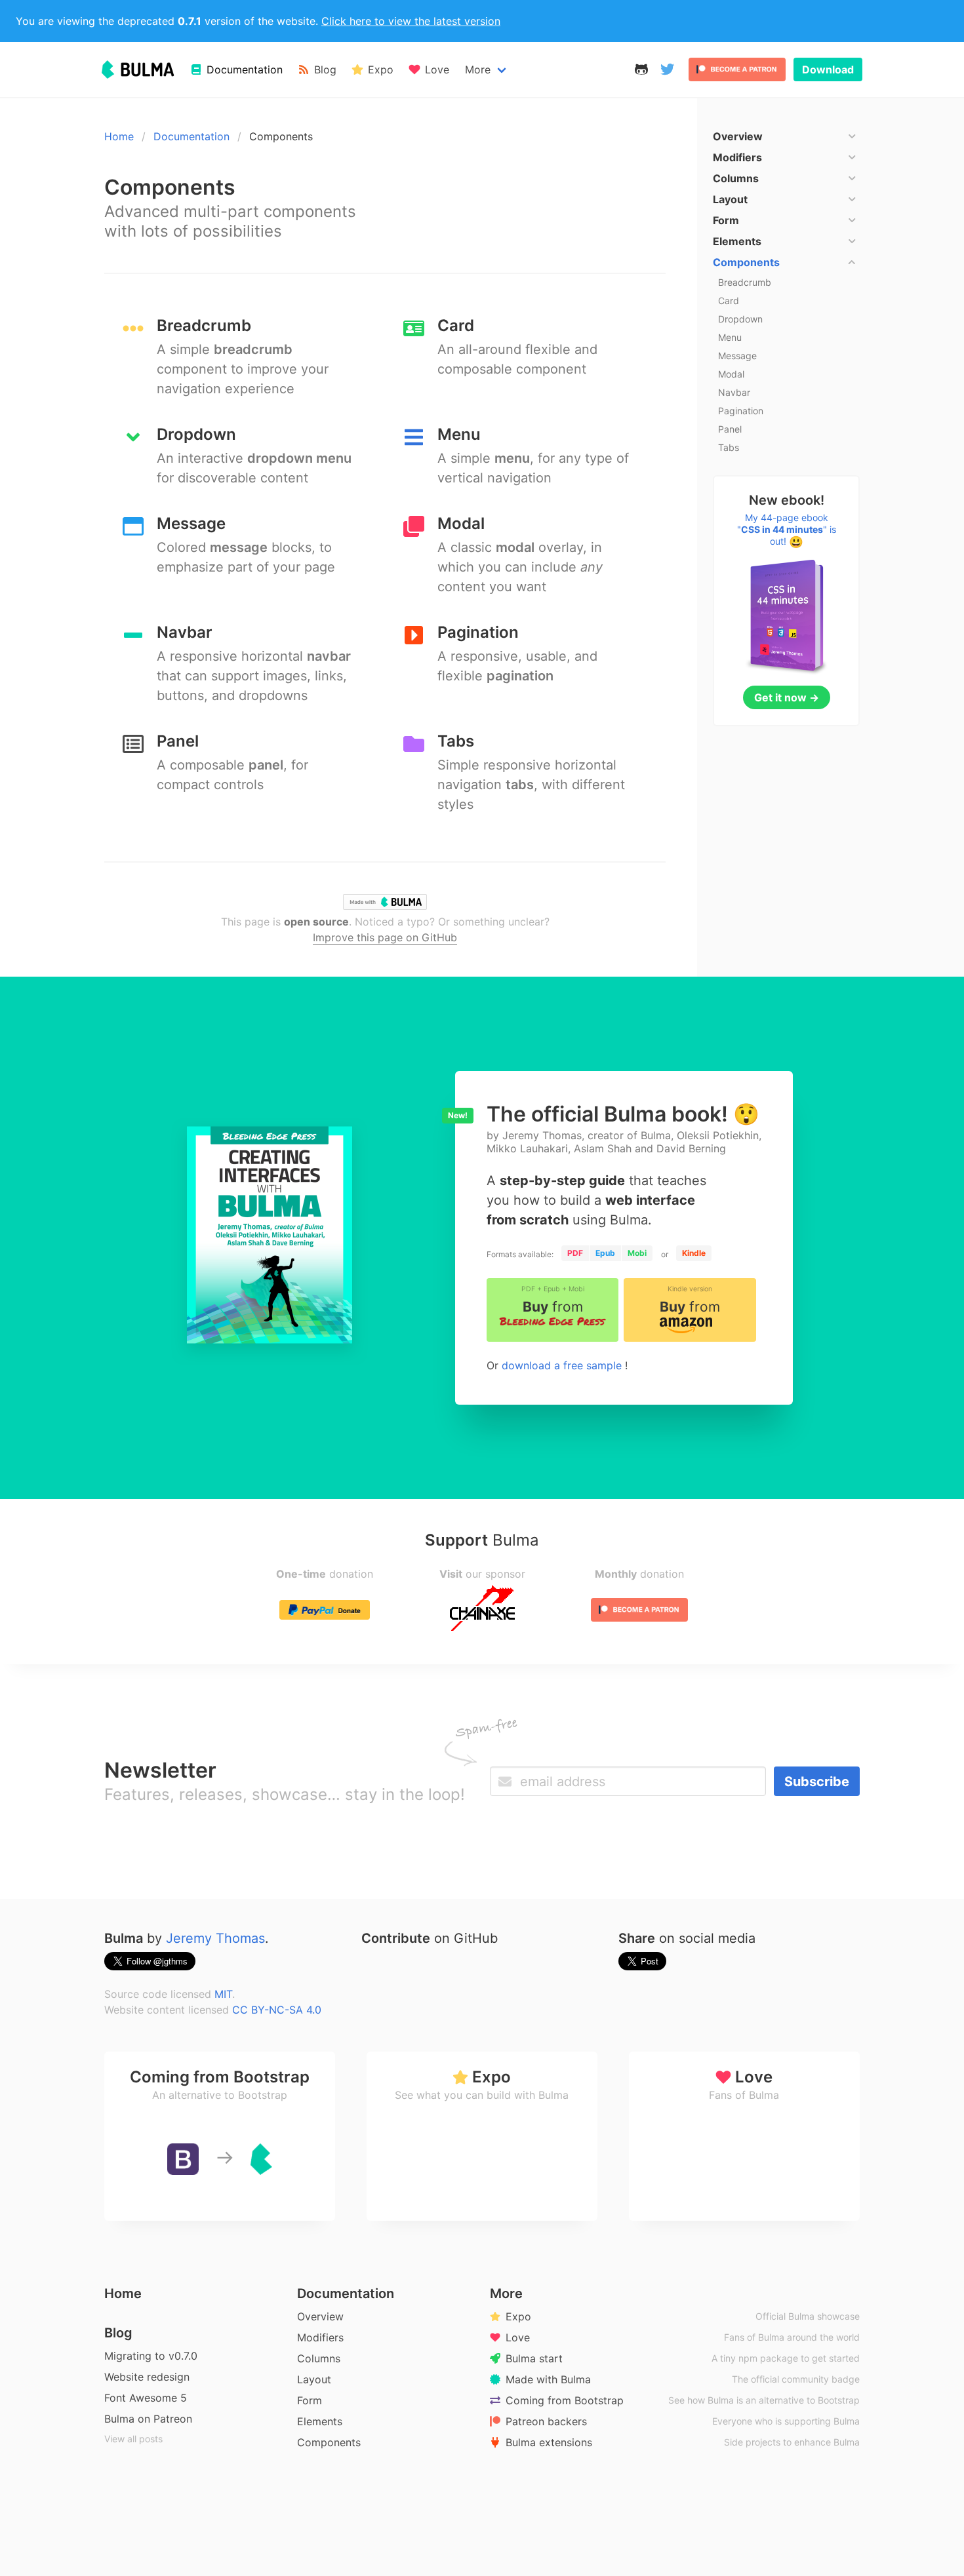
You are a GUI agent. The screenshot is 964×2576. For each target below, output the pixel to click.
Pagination (741, 411)
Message (737, 356)
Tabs (729, 447)
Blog (118, 2333)
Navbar (734, 392)
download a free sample (563, 1365)
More (478, 69)
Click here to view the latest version (411, 21)
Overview (320, 2316)
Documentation (191, 136)
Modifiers (320, 2337)
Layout (314, 2379)
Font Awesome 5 (146, 2398)
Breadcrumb (745, 282)
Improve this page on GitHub (385, 937)
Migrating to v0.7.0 (151, 2356)
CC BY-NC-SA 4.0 (277, 2010)
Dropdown (740, 319)
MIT (223, 1994)
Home (119, 136)
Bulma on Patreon (148, 2419)
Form (310, 2400)
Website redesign (147, 2377)
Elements (320, 2421)
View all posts (133, 2439)
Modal (731, 374)
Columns (319, 2358)
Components (329, 2442)
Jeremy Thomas (215, 1938)
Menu (730, 337)
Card (729, 301)
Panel (730, 429)
